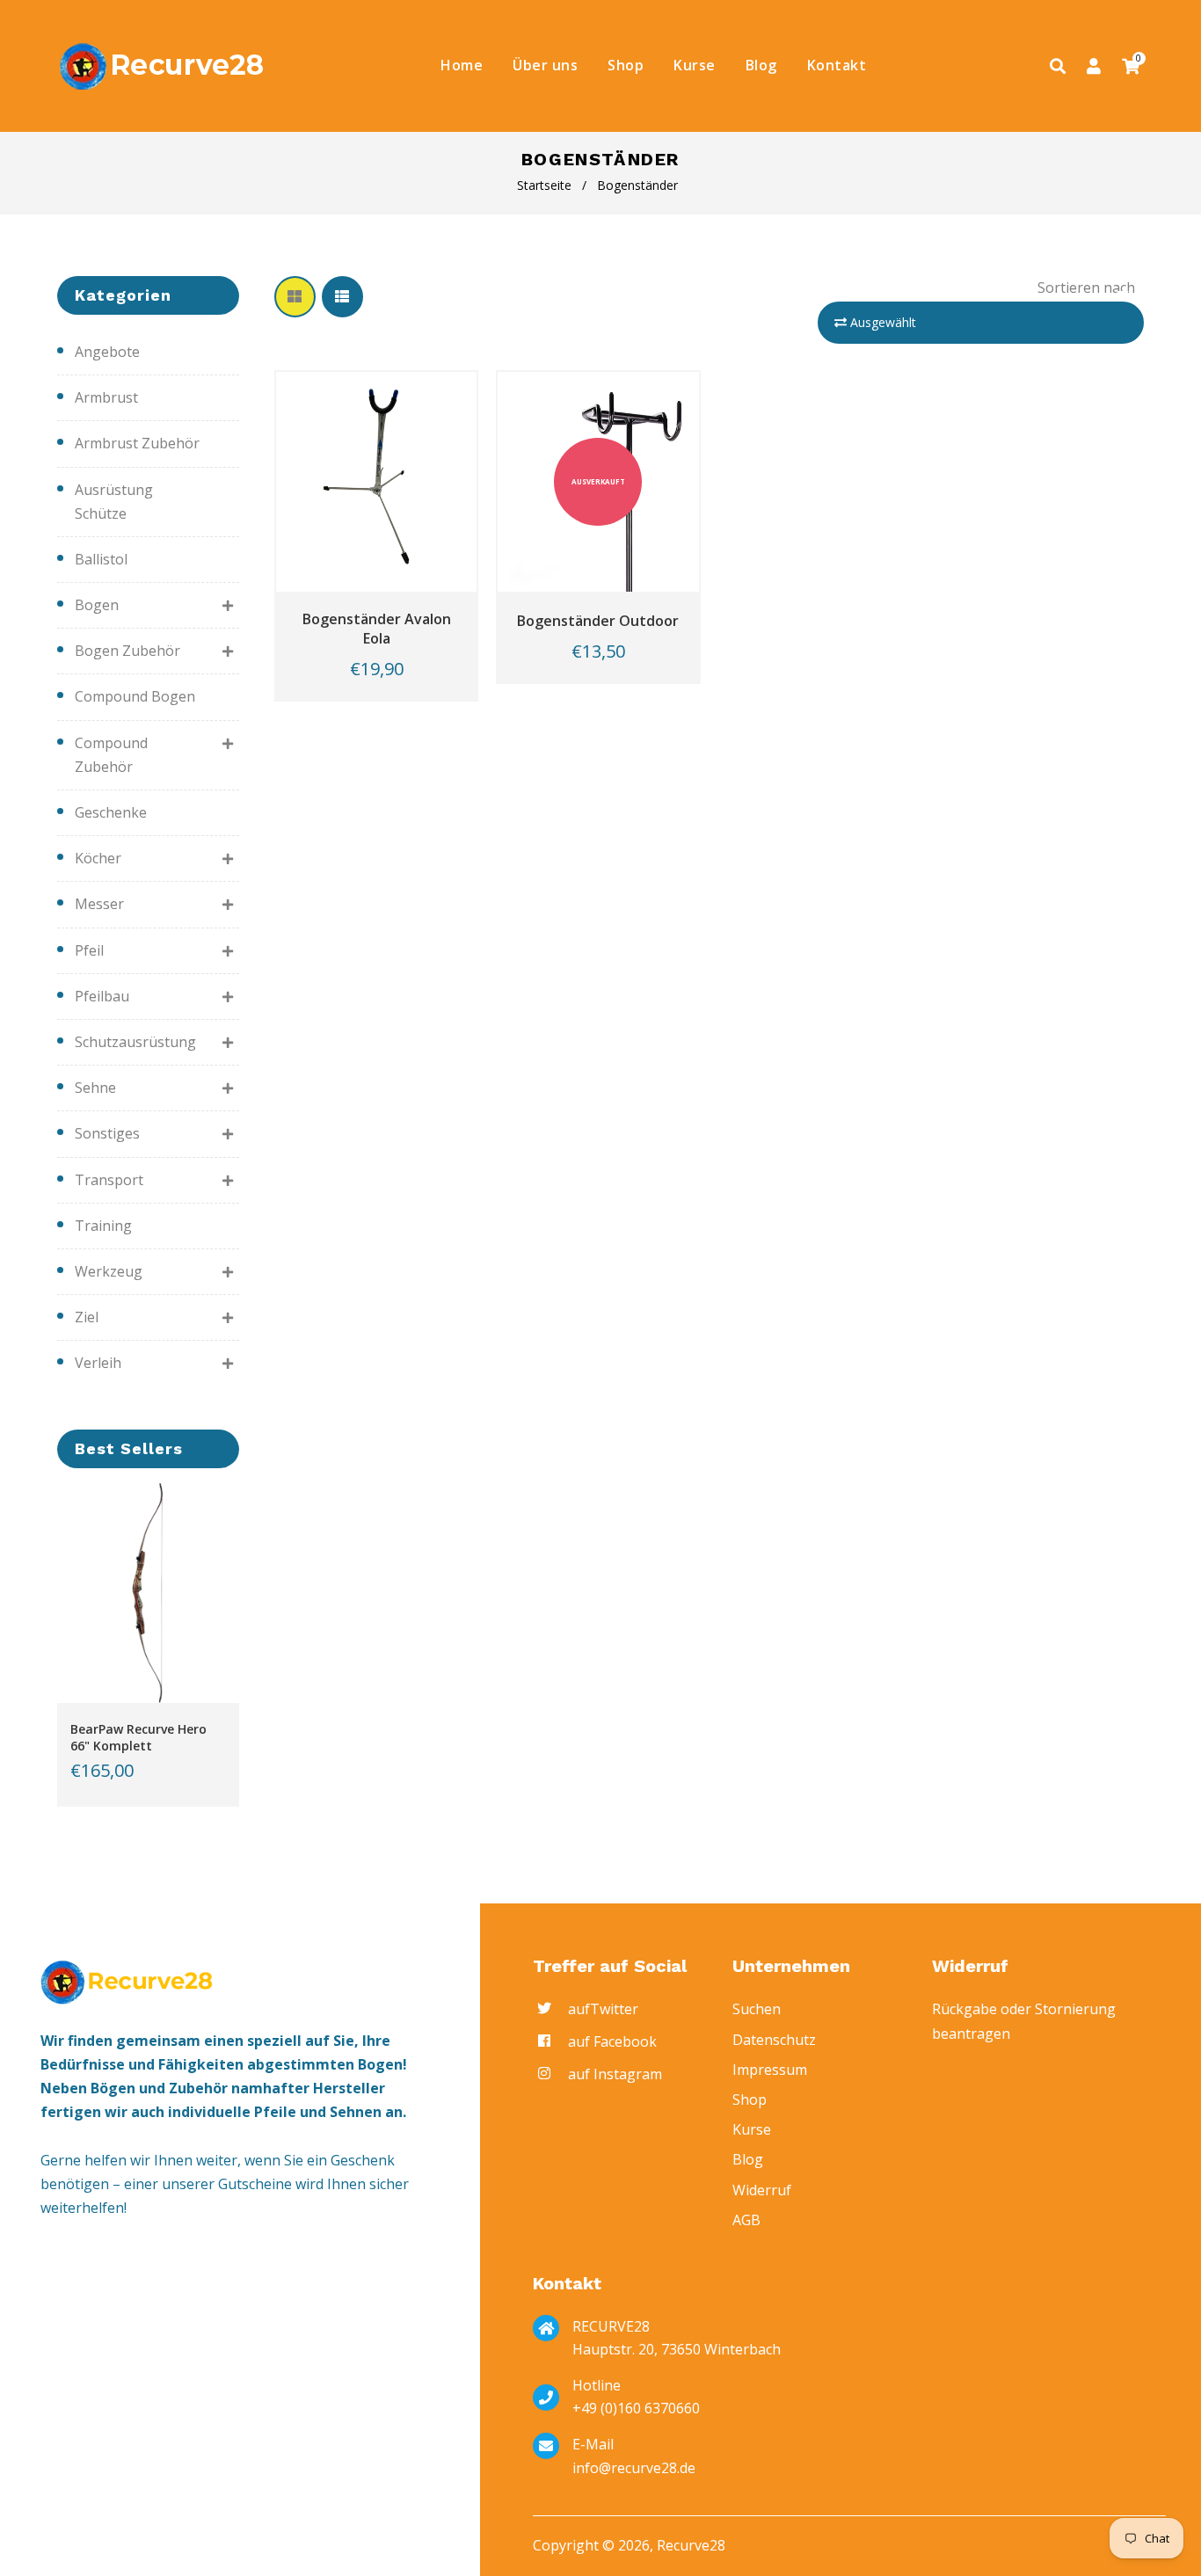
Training (103, 1226)
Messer (99, 904)
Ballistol (101, 559)
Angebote (107, 352)
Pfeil (89, 950)
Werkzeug (109, 1271)
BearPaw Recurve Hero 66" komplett (138, 1737)
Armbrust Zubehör (137, 443)
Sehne (95, 1088)
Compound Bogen (135, 696)
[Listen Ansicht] (342, 297)
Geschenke (111, 812)
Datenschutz (774, 2040)
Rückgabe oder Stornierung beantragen (1024, 2021)
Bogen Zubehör (127, 651)
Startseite (544, 185)
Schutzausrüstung (135, 1042)
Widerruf (762, 2190)
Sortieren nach (1086, 287)
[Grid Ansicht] (295, 297)
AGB (746, 2220)
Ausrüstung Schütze (114, 502)
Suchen (757, 2009)
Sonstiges (107, 1133)
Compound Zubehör (111, 755)
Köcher (98, 858)
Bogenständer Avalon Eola (377, 629)
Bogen (97, 605)
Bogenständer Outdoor (598, 621)
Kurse (752, 2129)
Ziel (87, 1317)
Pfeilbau (102, 996)
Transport (109, 1180)
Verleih (98, 1363)
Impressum (770, 2070)
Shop (750, 2099)
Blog (748, 2159)
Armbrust (106, 397)
